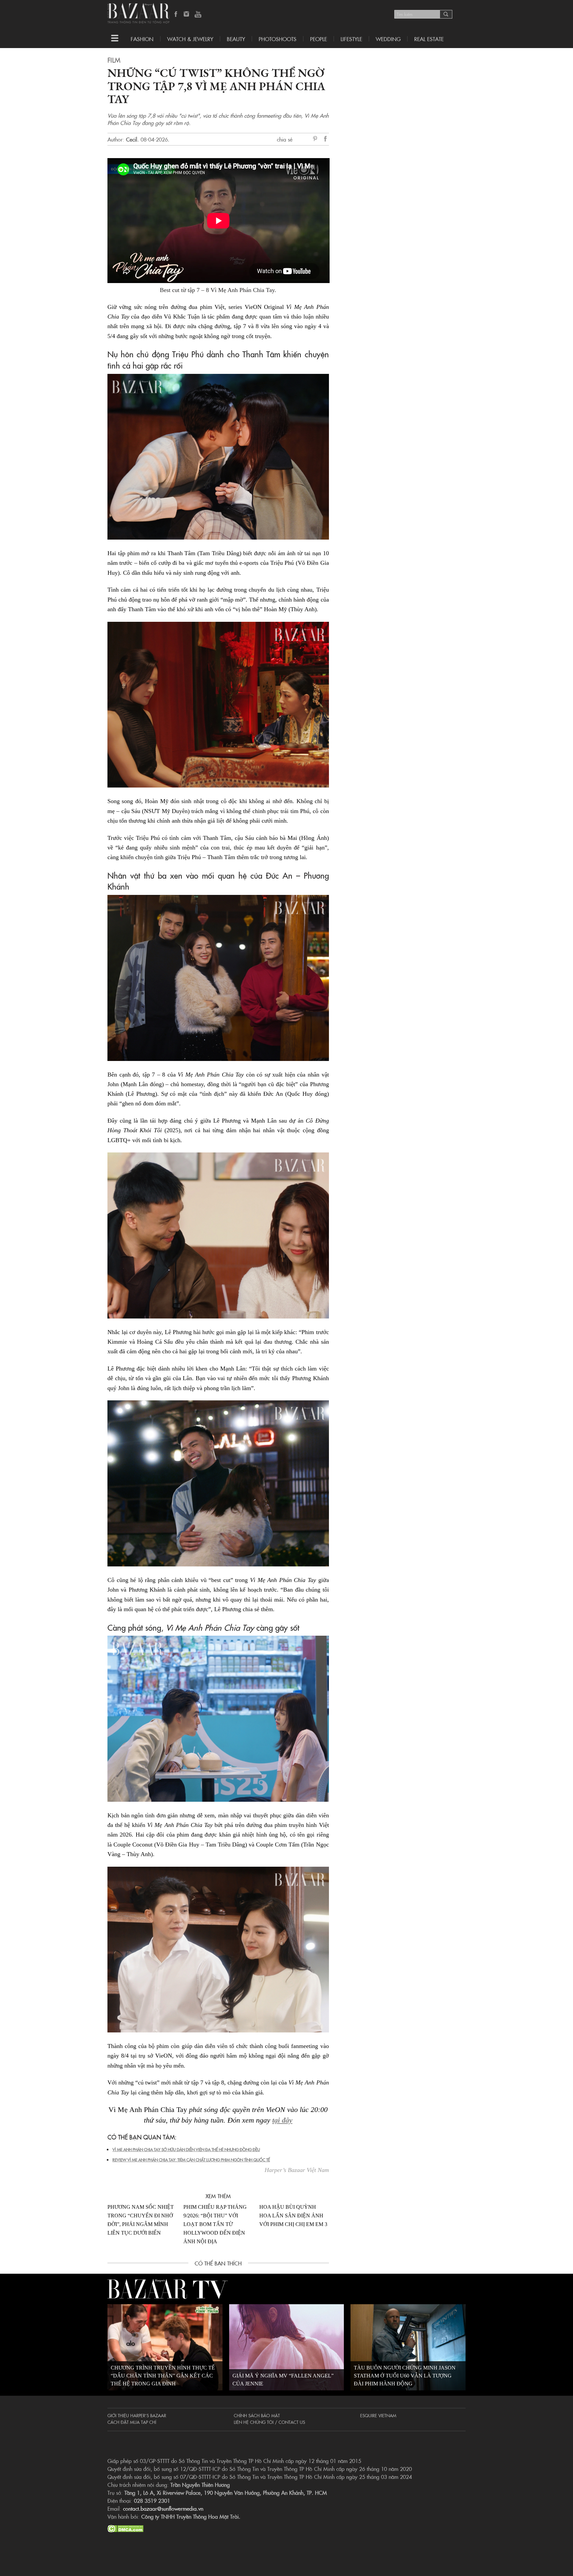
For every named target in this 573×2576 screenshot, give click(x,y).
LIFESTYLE (351, 39)
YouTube (198, 15)
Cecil (132, 139)
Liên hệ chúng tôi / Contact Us (269, 2422)
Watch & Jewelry (190, 39)
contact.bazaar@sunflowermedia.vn (163, 2508)
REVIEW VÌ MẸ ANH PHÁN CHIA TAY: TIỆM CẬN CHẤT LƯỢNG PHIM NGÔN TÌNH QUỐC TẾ (191, 2160)
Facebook (176, 15)
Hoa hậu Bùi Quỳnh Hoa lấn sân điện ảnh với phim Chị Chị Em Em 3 (293, 2216)
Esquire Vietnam (378, 2415)
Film (114, 60)
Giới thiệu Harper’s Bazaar (137, 2415)
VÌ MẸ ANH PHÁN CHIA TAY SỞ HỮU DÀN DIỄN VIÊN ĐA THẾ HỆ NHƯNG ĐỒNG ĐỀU (186, 2149)
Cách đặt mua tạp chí (132, 2422)
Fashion (142, 39)
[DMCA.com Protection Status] (126, 2528)
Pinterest (316, 139)
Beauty (236, 39)
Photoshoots (278, 39)
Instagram (187, 15)
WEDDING (388, 39)
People (318, 39)
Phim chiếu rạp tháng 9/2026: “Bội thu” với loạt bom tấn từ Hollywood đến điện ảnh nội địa (215, 2224)
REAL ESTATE (429, 39)
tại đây (282, 2120)
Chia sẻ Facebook (326, 140)
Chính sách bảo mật (257, 2415)
